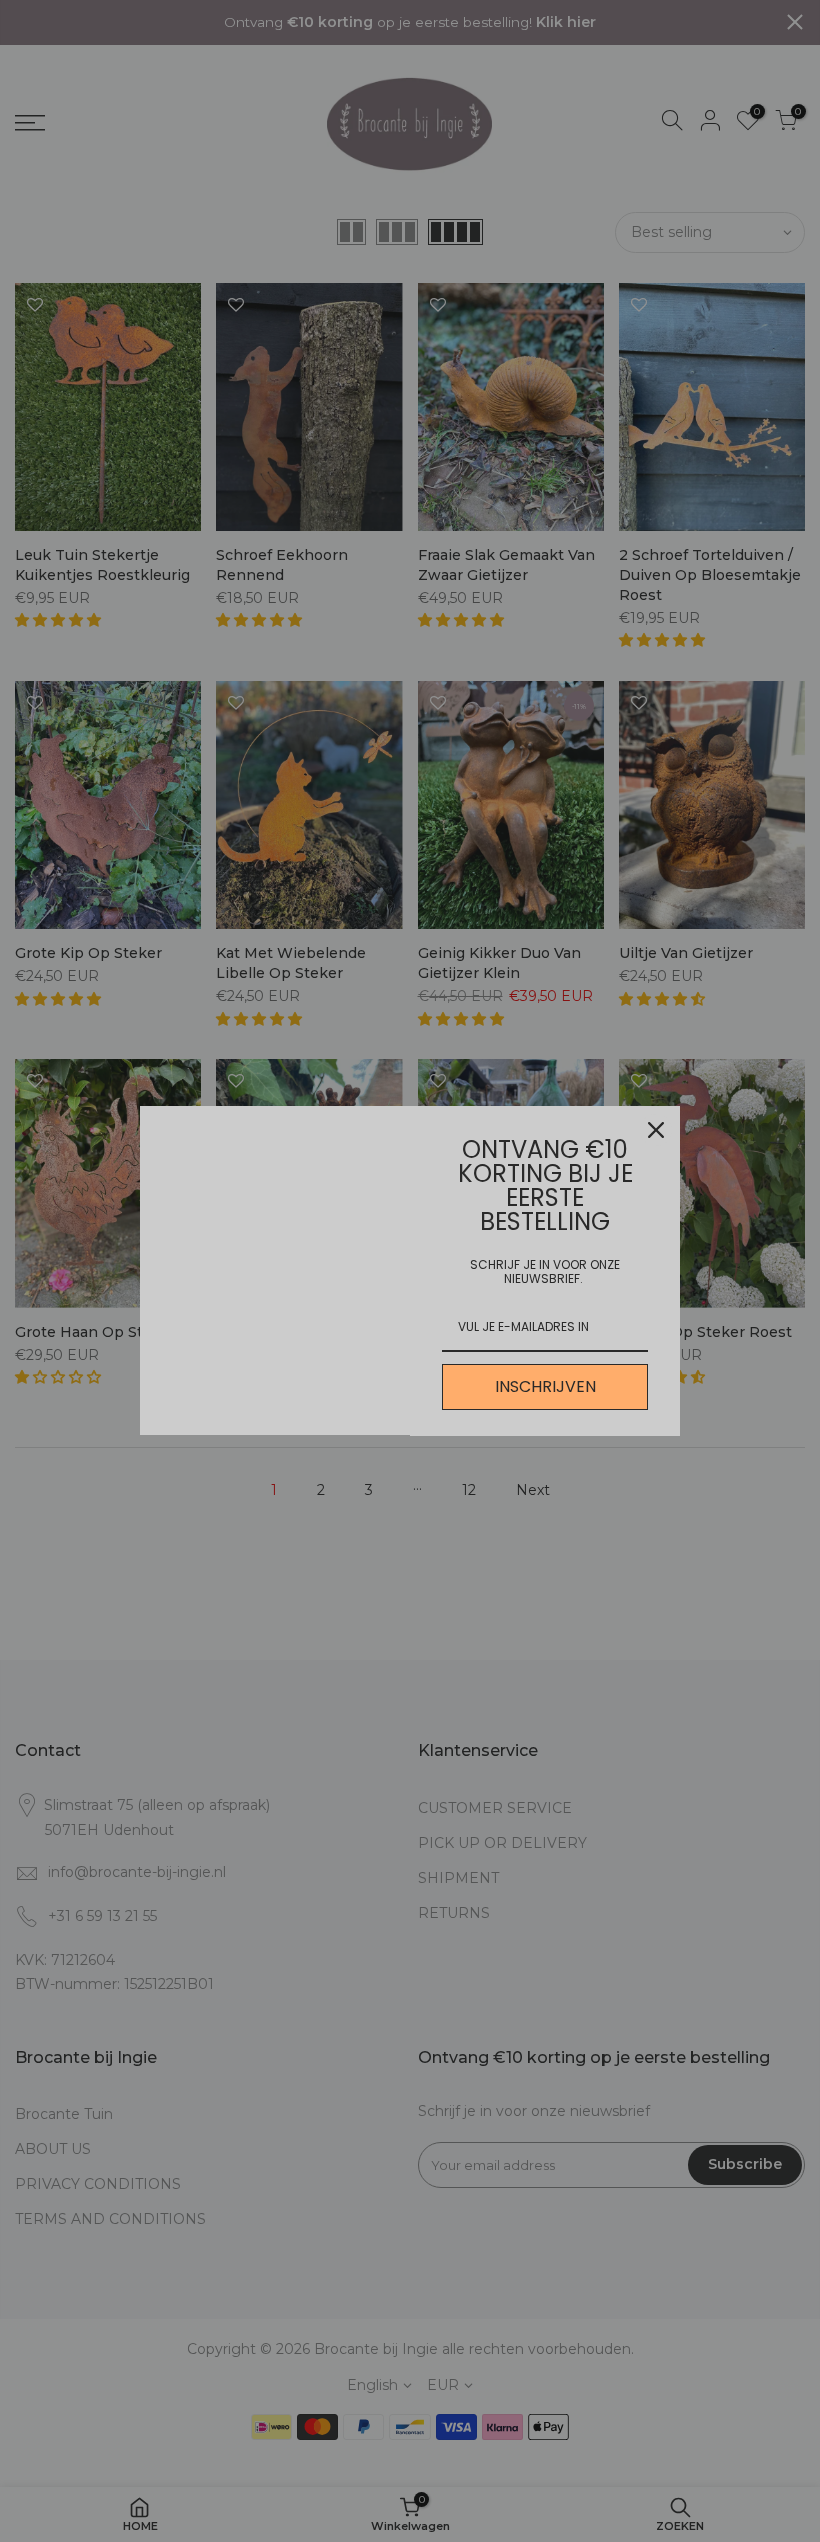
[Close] (656, 1130)
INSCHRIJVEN (545, 1386)
